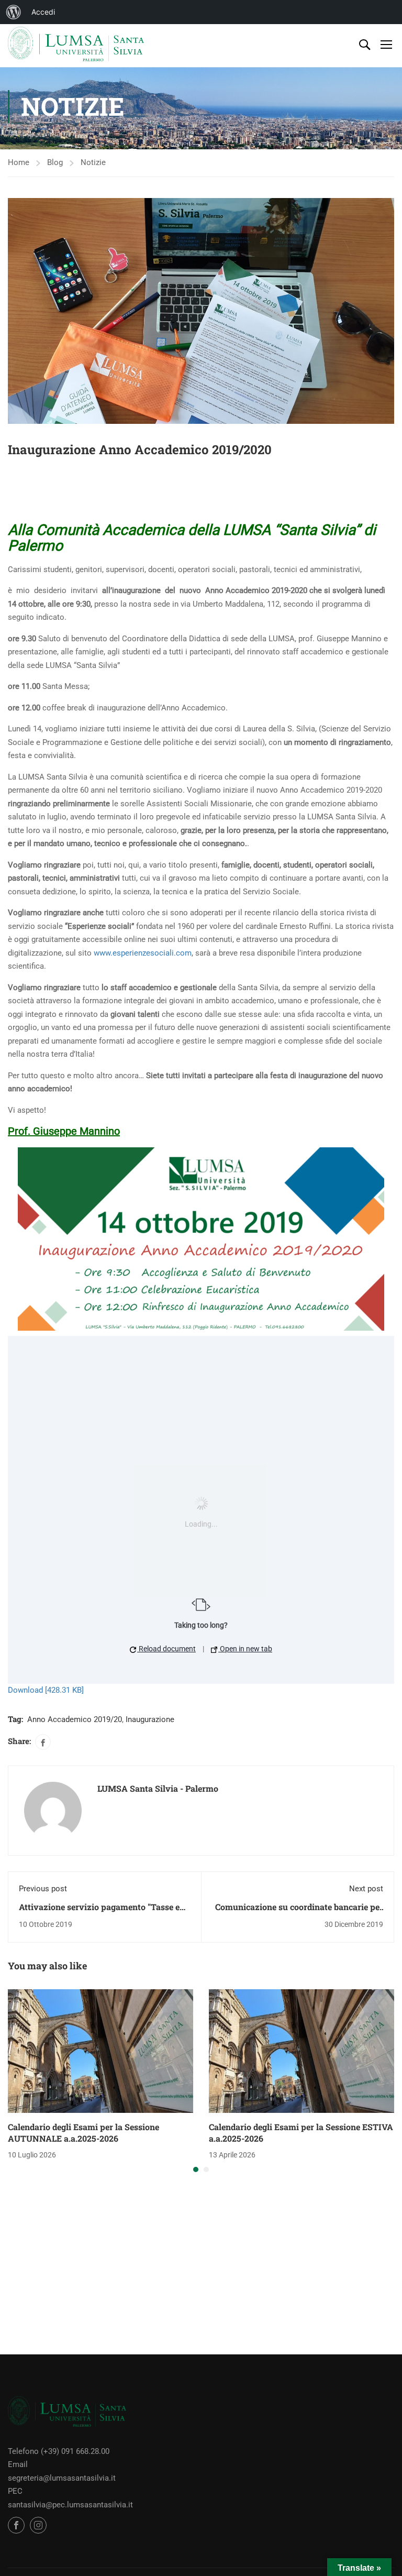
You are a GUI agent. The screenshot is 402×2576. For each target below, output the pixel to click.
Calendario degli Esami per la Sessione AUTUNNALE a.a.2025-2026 (83, 2133)
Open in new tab (245, 1649)
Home (19, 162)
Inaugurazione (150, 1719)
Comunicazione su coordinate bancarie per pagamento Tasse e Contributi (299, 1912)
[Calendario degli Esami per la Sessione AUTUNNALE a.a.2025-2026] (100, 2051)
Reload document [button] (166, 1649)
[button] (196, 2169)
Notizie (93, 162)
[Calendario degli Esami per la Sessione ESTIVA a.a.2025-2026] (301, 2051)
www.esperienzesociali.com (143, 953)
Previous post (43, 1889)
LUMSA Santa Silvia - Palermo (158, 1788)
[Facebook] (43, 1742)
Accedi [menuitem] (43, 12)
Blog (55, 162)
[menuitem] (14, 12)
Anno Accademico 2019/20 (75, 1719)
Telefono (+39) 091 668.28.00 (59, 2451)
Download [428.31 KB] (46, 1690)
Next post (366, 1889)
